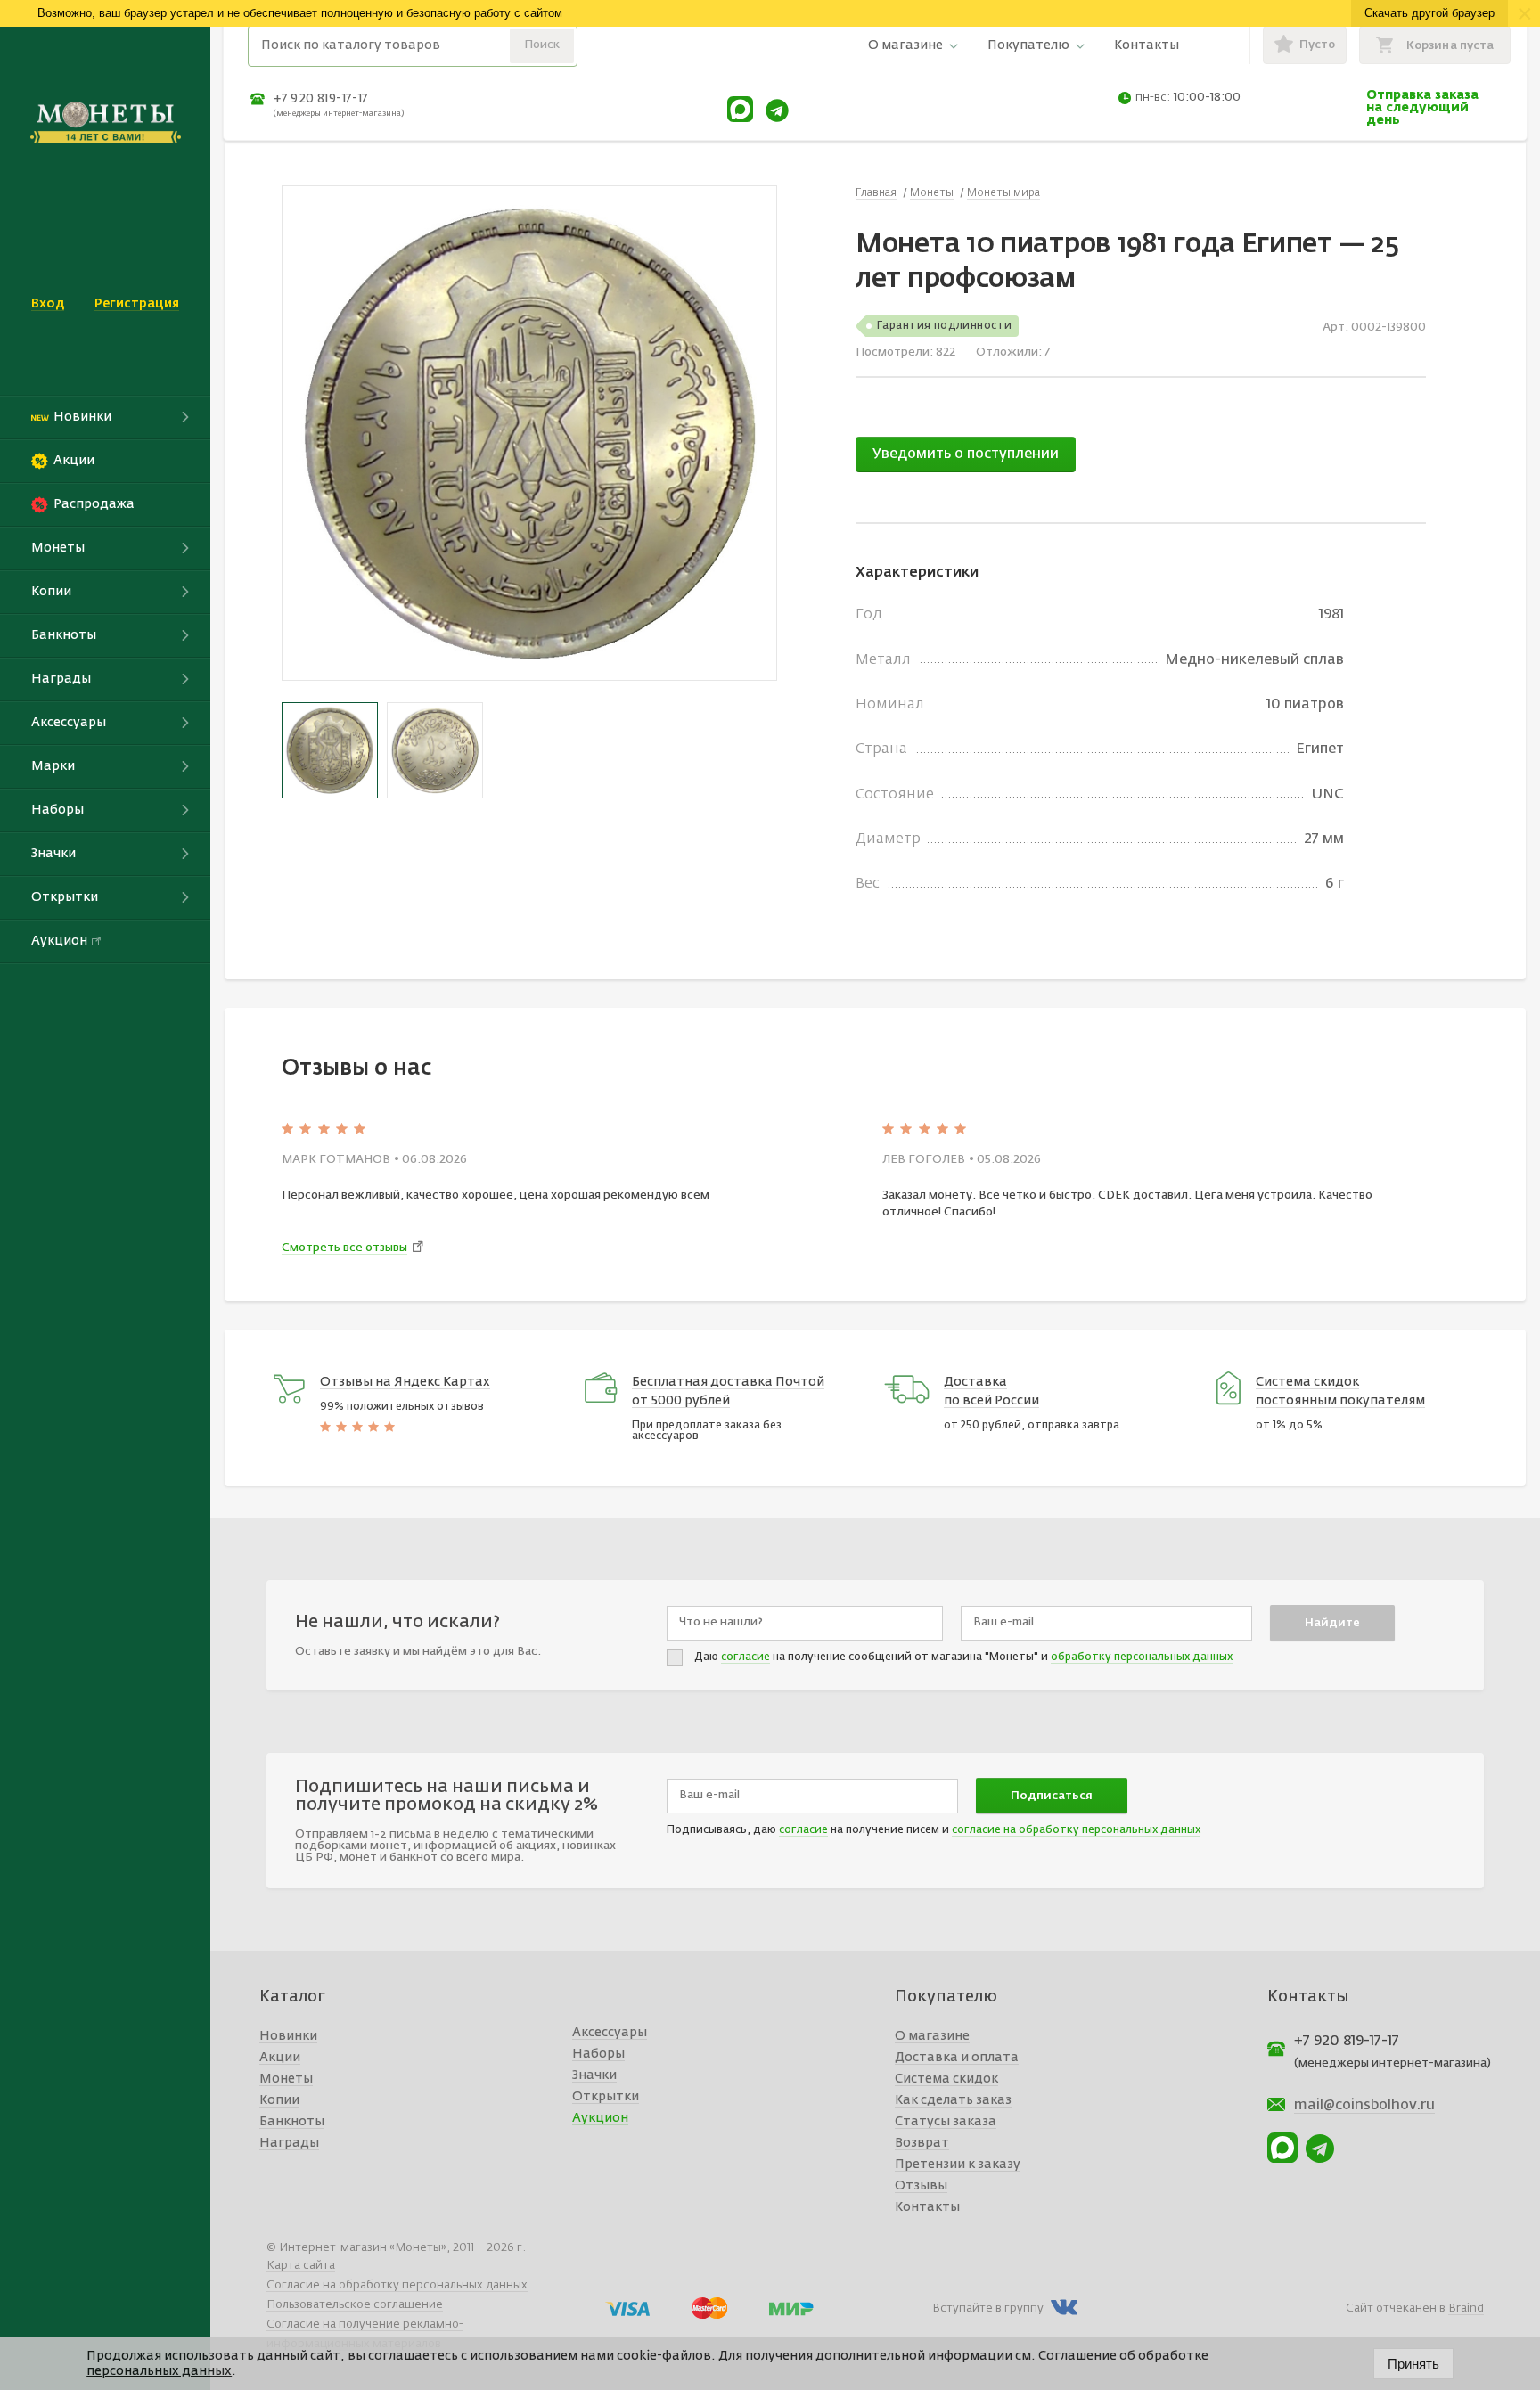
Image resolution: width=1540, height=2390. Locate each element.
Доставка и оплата (957, 2058)
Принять (1413, 2364)
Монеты (286, 2079)
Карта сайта (301, 2266)
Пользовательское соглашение (355, 2305)
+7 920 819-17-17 (321, 99)
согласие (745, 1657)
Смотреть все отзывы (344, 1248)
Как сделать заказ (953, 2100)
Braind (1466, 2308)
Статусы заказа (946, 2122)
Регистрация (137, 304)
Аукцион (600, 2118)
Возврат (922, 2143)
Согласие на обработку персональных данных (397, 2285)
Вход (48, 304)
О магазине (905, 45)
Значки (594, 2075)
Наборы (598, 2054)
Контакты (1147, 45)
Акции (280, 2058)
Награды (289, 2143)
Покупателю (1028, 45)
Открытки (606, 2097)
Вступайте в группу (988, 2308)
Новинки (288, 2036)
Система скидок (946, 2079)
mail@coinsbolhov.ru (1364, 2106)
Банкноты (292, 2122)
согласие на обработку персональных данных (1076, 1830)
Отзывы (921, 2186)
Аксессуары (610, 2033)
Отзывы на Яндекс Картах (405, 1382)
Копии (279, 2100)
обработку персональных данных (1142, 1657)
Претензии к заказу (958, 2165)
